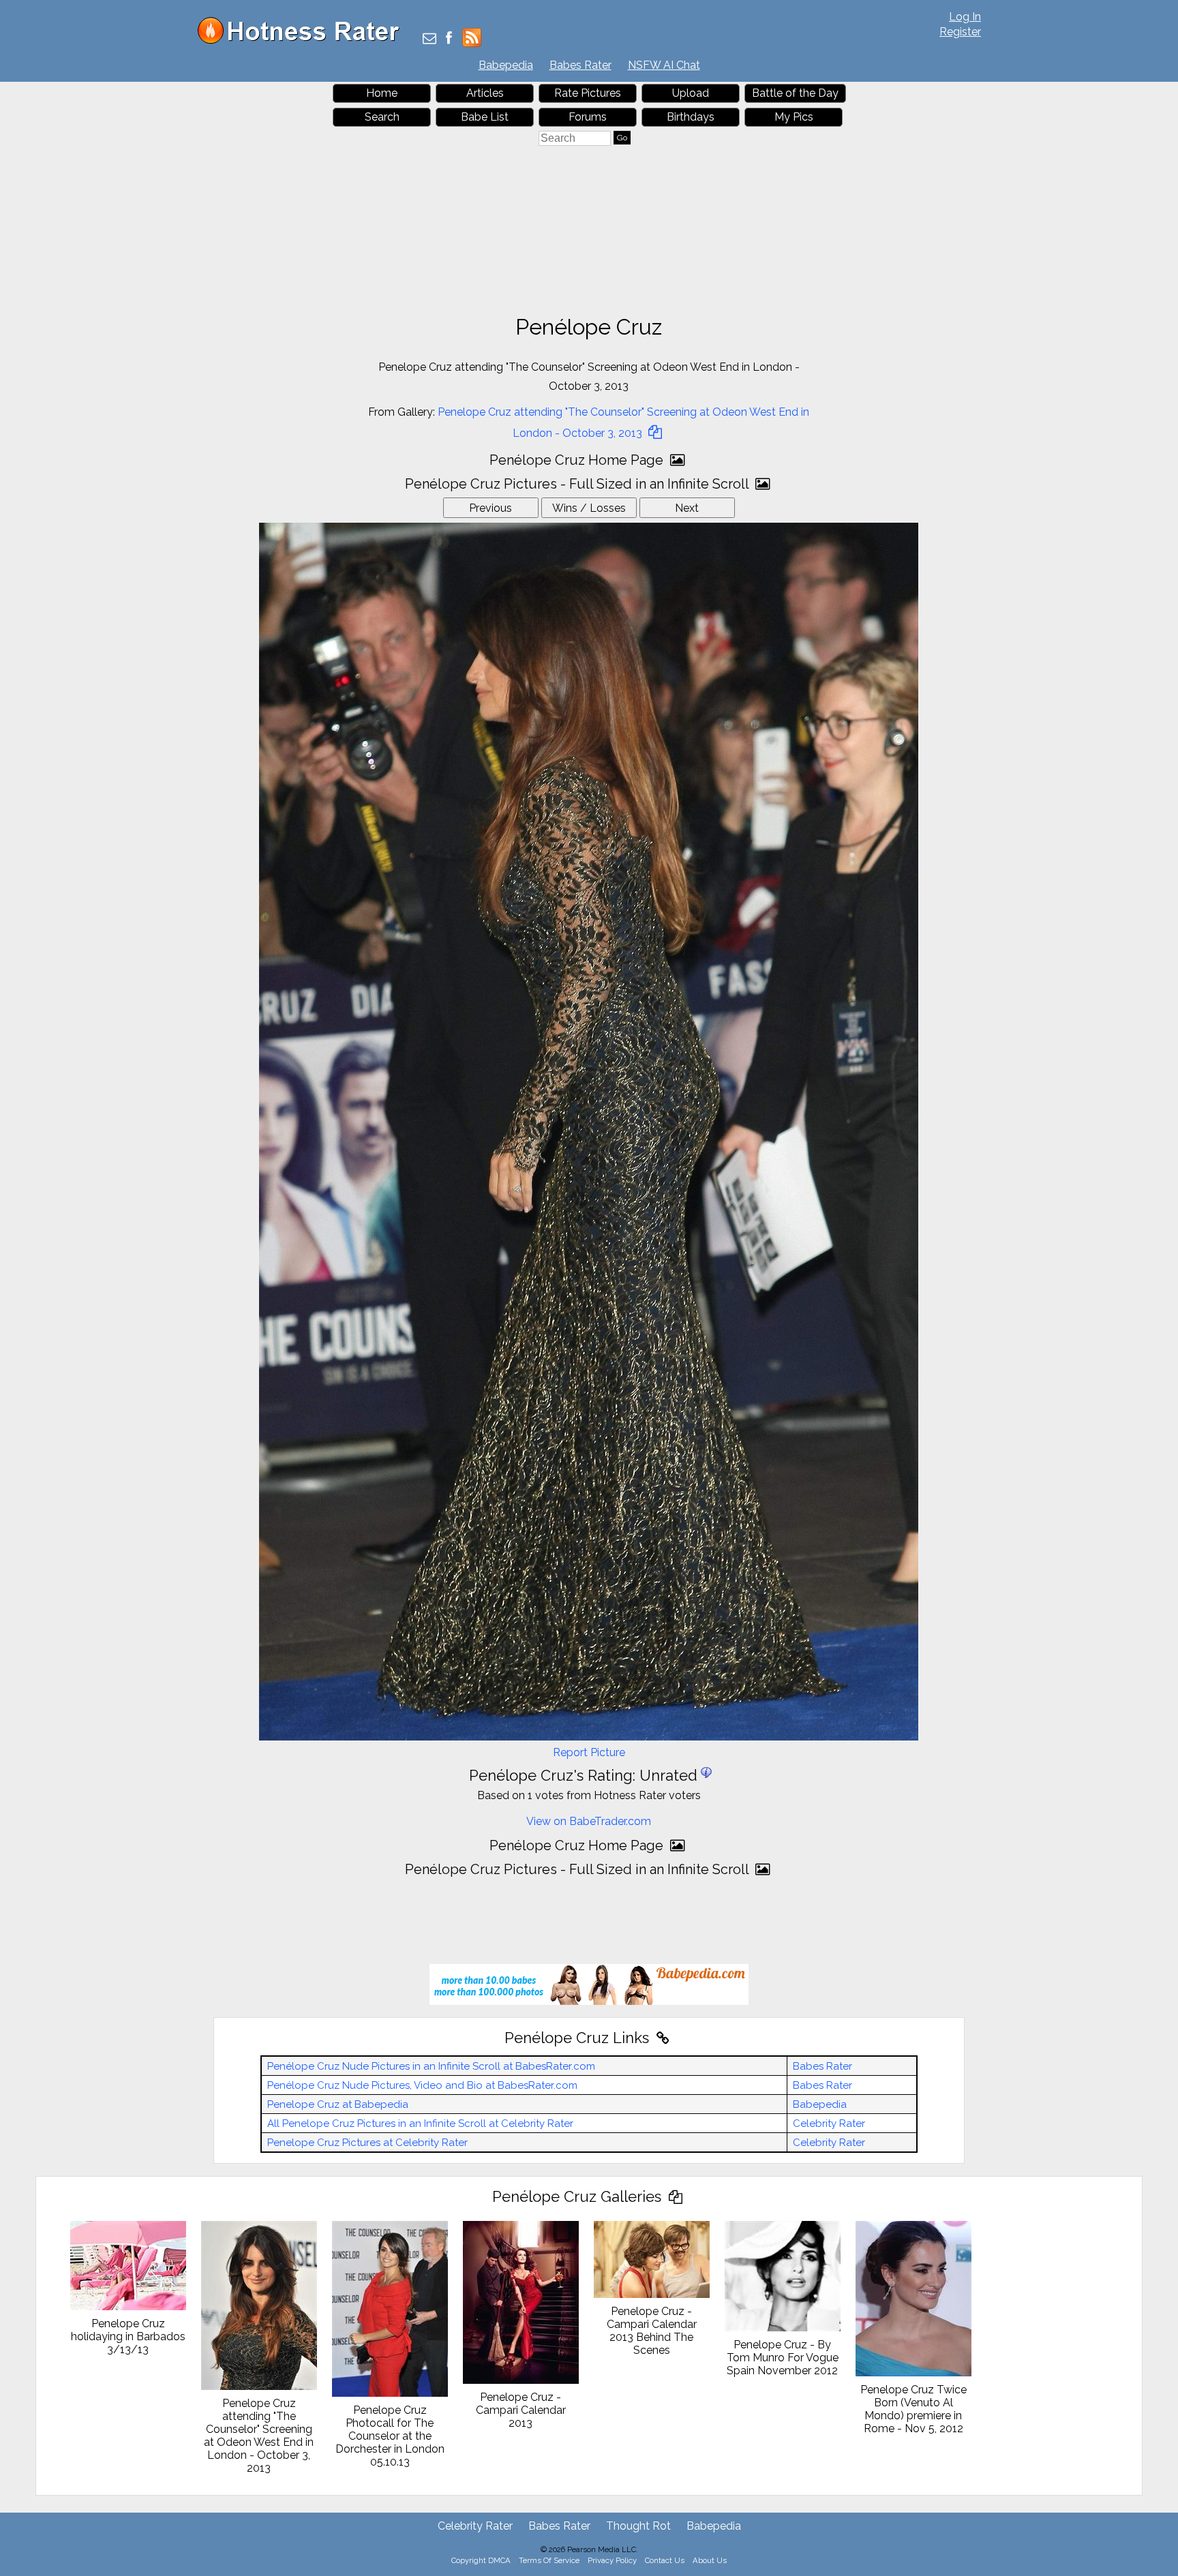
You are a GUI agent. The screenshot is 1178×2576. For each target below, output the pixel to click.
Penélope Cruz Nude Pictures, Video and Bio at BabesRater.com (422, 2085)
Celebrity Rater (829, 2123)
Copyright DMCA (481, 2560)
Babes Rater (580, 65)
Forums (588, 117)
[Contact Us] (429, 39)
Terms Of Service (549, 2560)
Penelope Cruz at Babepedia (338, 2104)
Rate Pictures (588, 93)
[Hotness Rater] (303, 41)
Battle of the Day (795, 93)
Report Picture (589, 1752)
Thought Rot (638, 2526)
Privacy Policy (612, 2560)
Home (382, 93)
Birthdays (691, 117)
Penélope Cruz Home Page (578, 460)
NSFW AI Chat (664, 65)
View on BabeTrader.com (589, 1821)
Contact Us (665, 2560)
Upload (691, 93)
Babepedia (506, 65)
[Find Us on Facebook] (449, 39)
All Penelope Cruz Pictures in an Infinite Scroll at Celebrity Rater (420, 2123)
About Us (710, 2560)
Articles (485, 93)
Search (382, 117)
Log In (965, 17)
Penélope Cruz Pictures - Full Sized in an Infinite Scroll (578, 484)
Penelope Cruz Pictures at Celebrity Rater (367, 2143)
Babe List (485, 117)
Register (960, 32)
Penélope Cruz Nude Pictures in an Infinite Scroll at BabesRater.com (431, 2066)
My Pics (794, 117)
